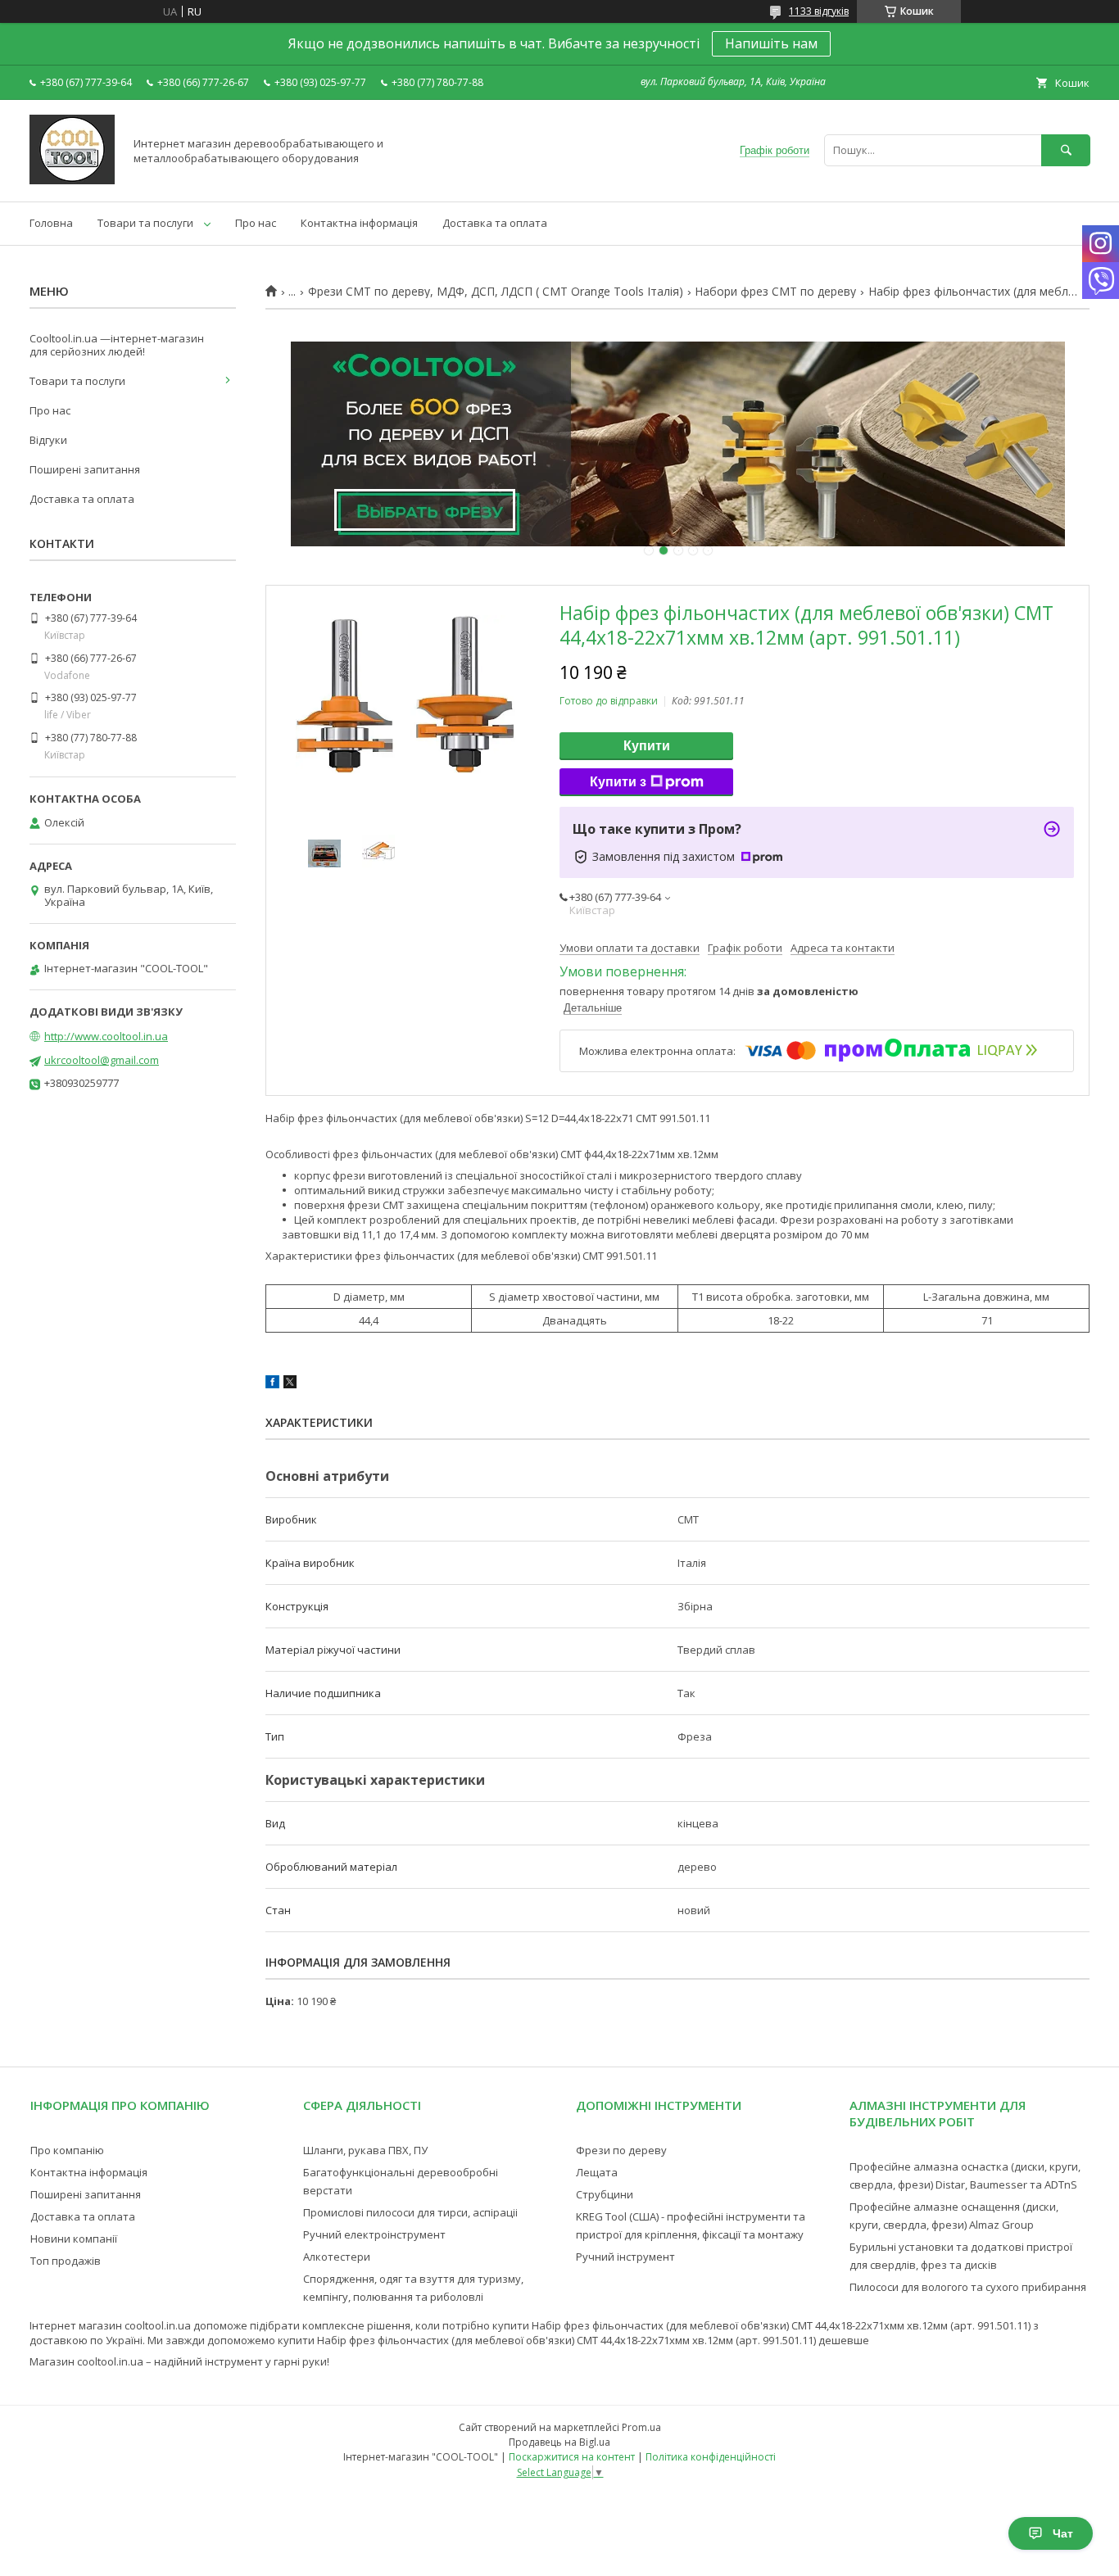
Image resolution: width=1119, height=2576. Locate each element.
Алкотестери (337, 2257)
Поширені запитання (85, 469)
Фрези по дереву (621, 2150)
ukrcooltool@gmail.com (102, 1060)
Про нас (256, 223)
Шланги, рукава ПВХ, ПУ (365, 2150)
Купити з (618, 782)
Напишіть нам (771, 43)
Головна (51, 223)
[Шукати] (1066, 150)
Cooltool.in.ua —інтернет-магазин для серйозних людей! (117, 345)
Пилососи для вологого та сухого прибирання (968, 2287)
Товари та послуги (145, 223)
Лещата (597, 2172)
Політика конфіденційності (711, 2457)
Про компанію (67, 2150)
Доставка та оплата (495, 223)
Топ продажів (66, 2261)
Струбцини (605, 2194)
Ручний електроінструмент (374, 2234)
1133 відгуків (819, 11)
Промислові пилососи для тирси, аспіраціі (410, 2212)
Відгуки (48, 440)
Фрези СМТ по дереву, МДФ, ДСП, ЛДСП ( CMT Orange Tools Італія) (496, 292)
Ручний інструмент (625, 2257)
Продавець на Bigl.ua (559, 2442)
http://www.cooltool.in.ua (106, 1036)
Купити (647, 746)
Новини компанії (74, 2239)
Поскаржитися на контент (572, 2457)
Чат (1063, 2533)
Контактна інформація (359, 223)
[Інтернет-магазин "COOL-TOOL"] (72, 180)
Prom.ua (641, 2427)
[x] (290, 1384)
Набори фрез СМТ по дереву (775, 292)
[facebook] (272, 1384)
